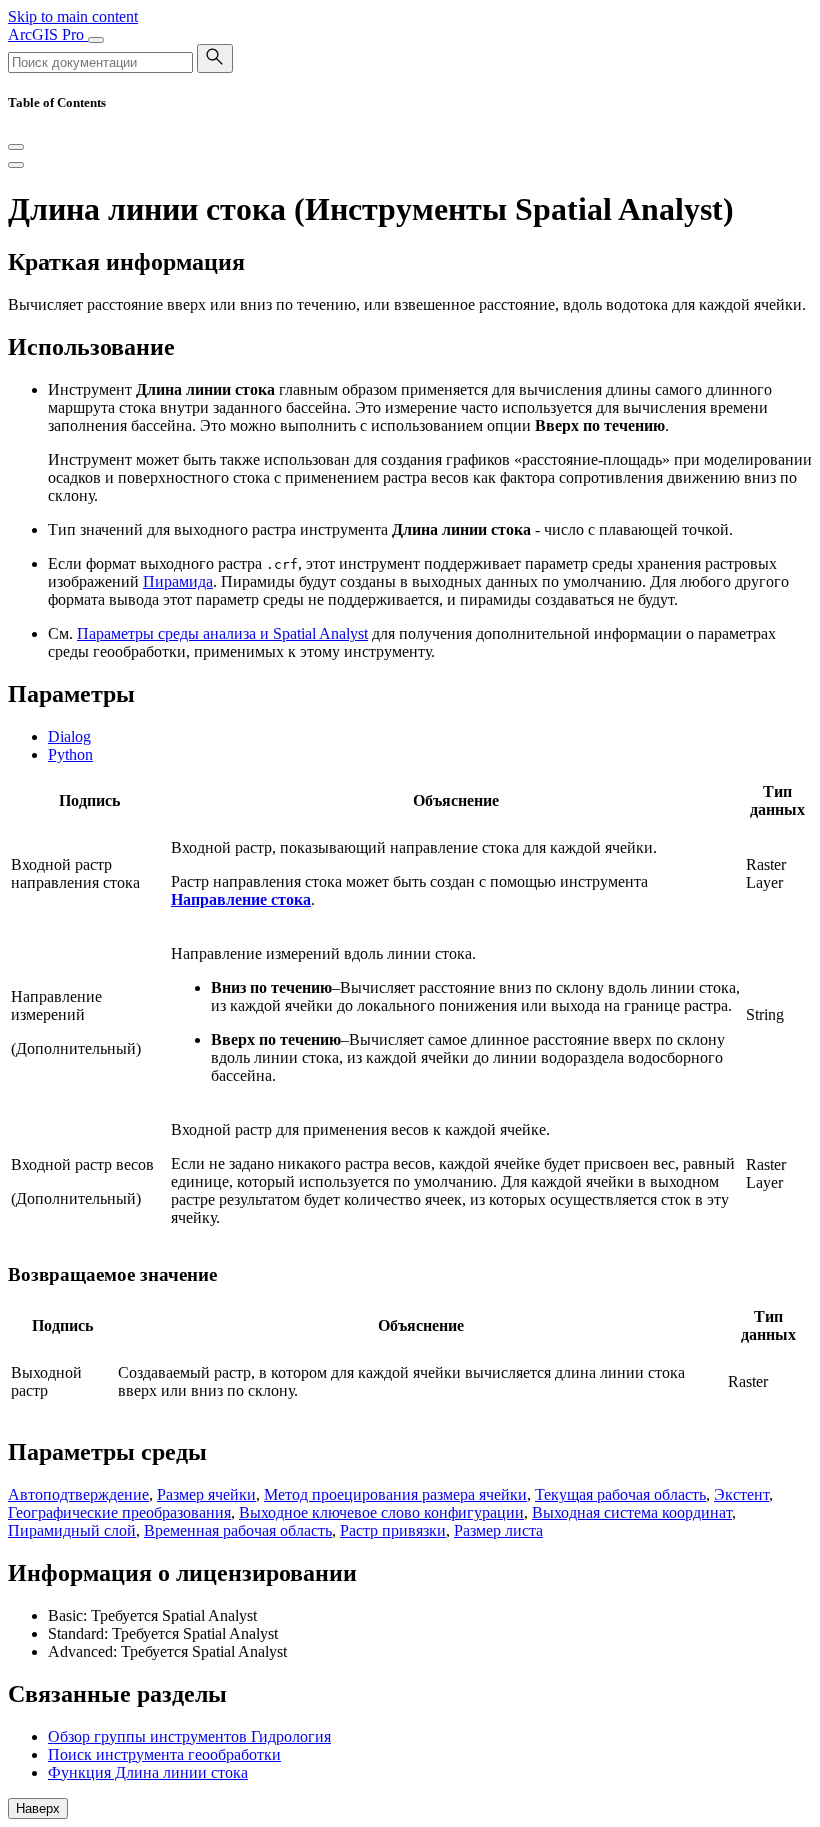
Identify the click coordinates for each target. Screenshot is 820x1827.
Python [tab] (70, 754)
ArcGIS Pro (48, 34)
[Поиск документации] (215, 58)
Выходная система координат (632, 1512)
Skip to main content (73, 16)
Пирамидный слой (72, 1530)
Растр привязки (393, 1530)
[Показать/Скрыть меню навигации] (96, 40)
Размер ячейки (206, 1494)
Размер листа (498, 1530)
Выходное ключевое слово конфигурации (381, 1512)
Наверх (38, 1808)
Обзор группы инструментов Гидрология (189, 1736)
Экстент (741, 1494)
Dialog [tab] (69, 736)
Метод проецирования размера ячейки (395, 1494)
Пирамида (178, 581)
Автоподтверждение (78, 1494)
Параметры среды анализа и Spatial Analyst (222, 633)
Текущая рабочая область (620, 1494)
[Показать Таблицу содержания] (16, 165)
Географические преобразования (119, 1512)
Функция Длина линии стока (148, 1772)
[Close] (16, 147)
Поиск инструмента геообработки (164, 1754)
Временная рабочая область (238, 1530)
